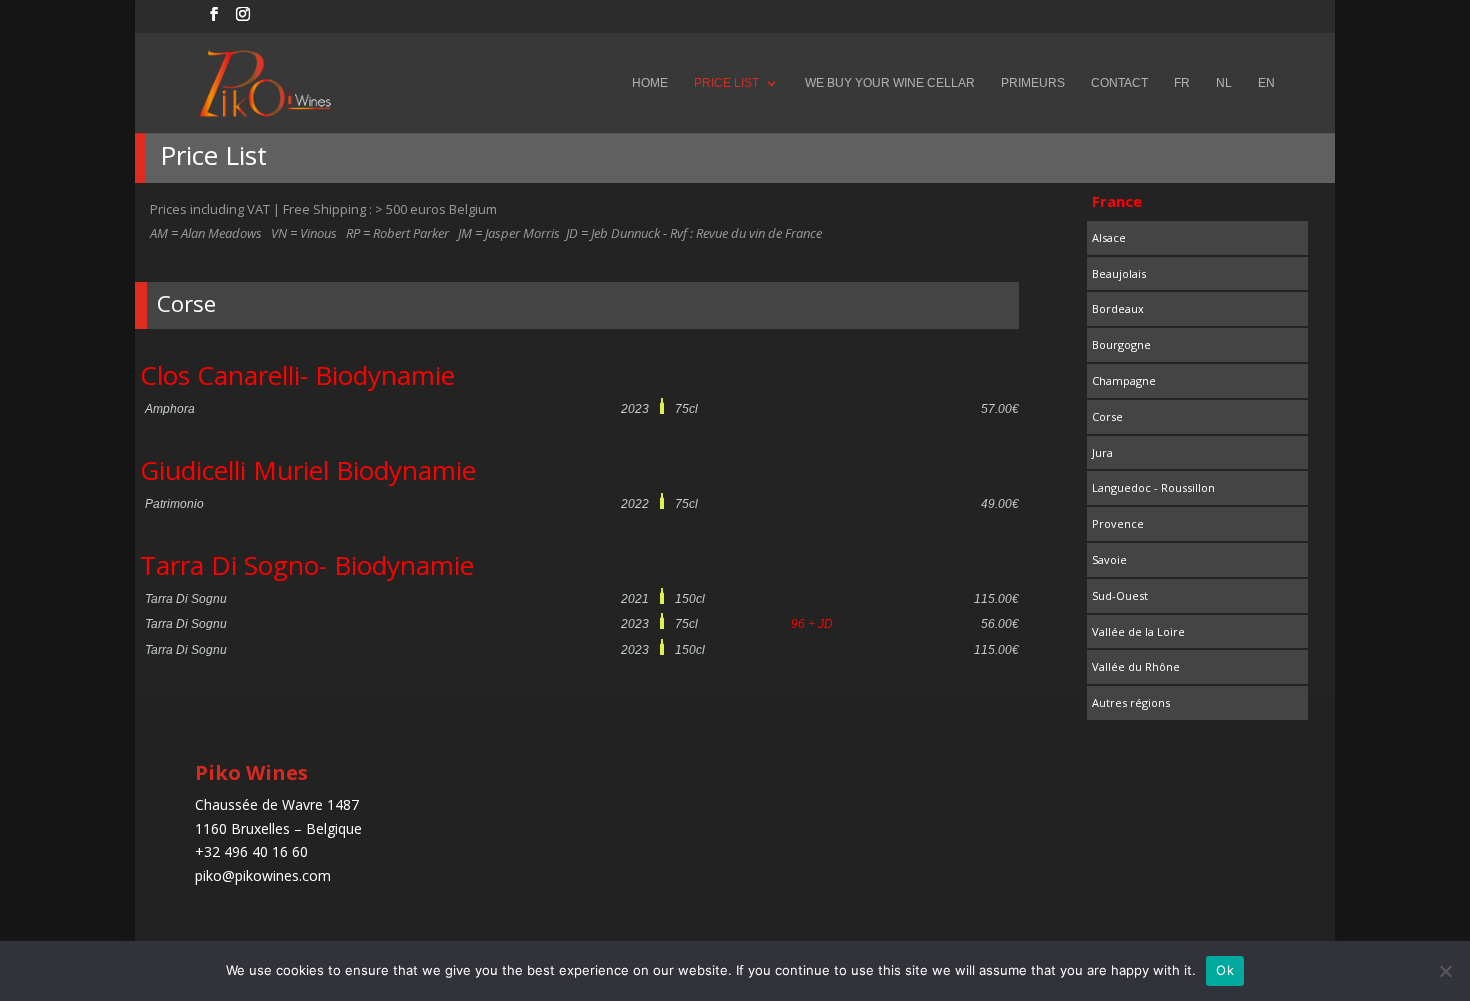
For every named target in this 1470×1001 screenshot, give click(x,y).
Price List (726, 83)
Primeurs (1033, 83)
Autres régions (1131, 702)
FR (1182, 83)
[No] (1445, 971)
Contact (1119, 83)
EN (1266, 83)
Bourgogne (1121, 344)
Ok (1225, 970)
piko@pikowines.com (263, 875)
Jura (1102, 452)
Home (650, 83)
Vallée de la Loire (1138, 631)
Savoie (1109, 559)
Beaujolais (1119, 273)
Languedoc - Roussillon (1153, 487)
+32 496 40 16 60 (251, 851)
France (1117, 201)
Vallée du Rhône (1136, 666)
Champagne (1124, 380)
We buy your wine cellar (890, 83)
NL (1224, 83)
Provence (1118, 523)
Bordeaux (1118, 308)
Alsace (1109, 237)
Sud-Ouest (1120, 595)
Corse (1107, 416)
